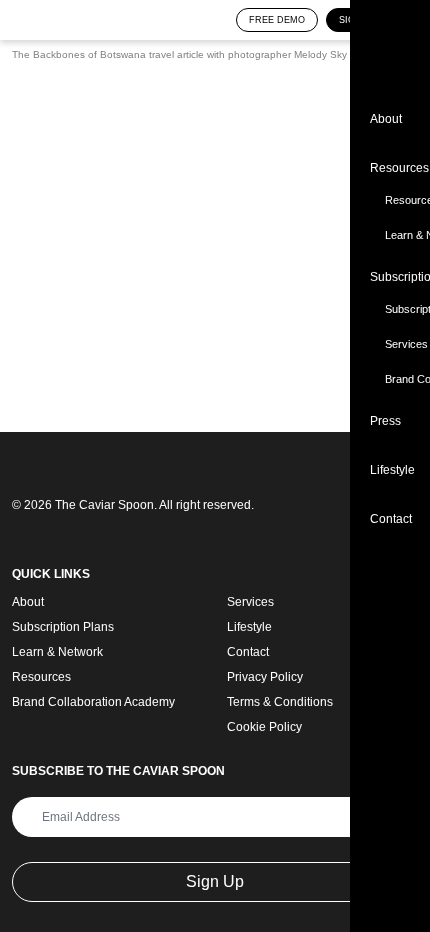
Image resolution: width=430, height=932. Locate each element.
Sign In (357, 20)
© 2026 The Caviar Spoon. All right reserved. (133, 505)
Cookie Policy (264, 727)
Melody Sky (320, 54)
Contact (248, 652)
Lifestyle (249, 627)
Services (250, 602)
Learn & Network (57, 652)
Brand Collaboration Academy (93, 702)
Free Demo (277, 20)
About (28, 602)
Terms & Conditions (280, 702)
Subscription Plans (63, 627)
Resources (41, 677)
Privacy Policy (265, 677)
